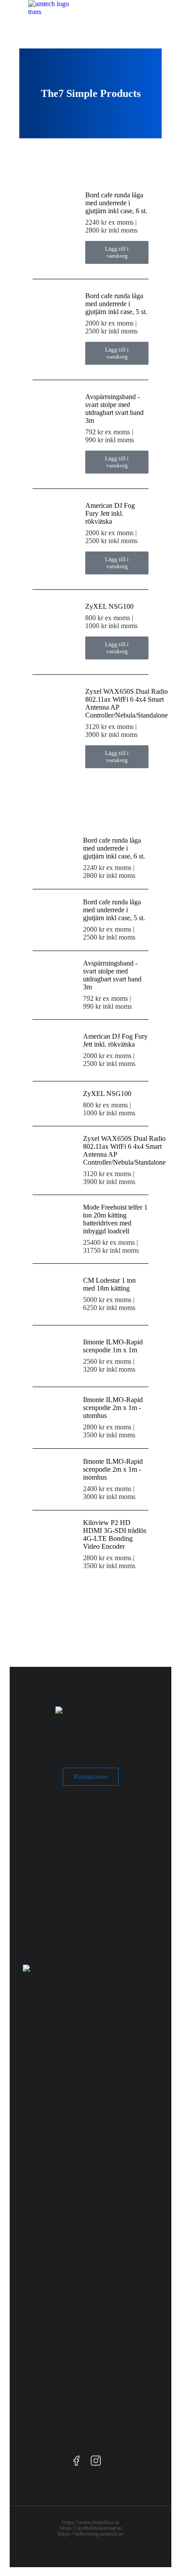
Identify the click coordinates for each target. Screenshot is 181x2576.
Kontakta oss (91, 1777)
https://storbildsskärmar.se (91, 2528)
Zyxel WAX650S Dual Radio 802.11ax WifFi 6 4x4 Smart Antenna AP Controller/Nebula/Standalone (127, 703)
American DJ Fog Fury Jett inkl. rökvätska (110, 513)
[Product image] (54, 213)
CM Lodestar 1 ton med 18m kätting (109, 1284)
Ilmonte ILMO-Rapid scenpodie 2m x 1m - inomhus (113, 1469)
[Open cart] (168, 13)
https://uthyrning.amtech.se (91, 2533)
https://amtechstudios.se (91, 2522)
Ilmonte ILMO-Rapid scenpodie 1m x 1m (113, 1346)
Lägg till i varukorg (117, 252)
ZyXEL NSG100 (109, 606)
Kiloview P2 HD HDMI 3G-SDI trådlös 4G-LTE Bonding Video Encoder (115, 1534)
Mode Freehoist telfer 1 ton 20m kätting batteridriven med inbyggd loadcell (115, 1219)
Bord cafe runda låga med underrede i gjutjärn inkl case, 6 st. (116, 203)
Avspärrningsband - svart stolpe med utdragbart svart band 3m (114, 409)
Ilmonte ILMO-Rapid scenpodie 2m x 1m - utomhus (113, 1408)
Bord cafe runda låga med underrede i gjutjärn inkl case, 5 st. (116, 304)
